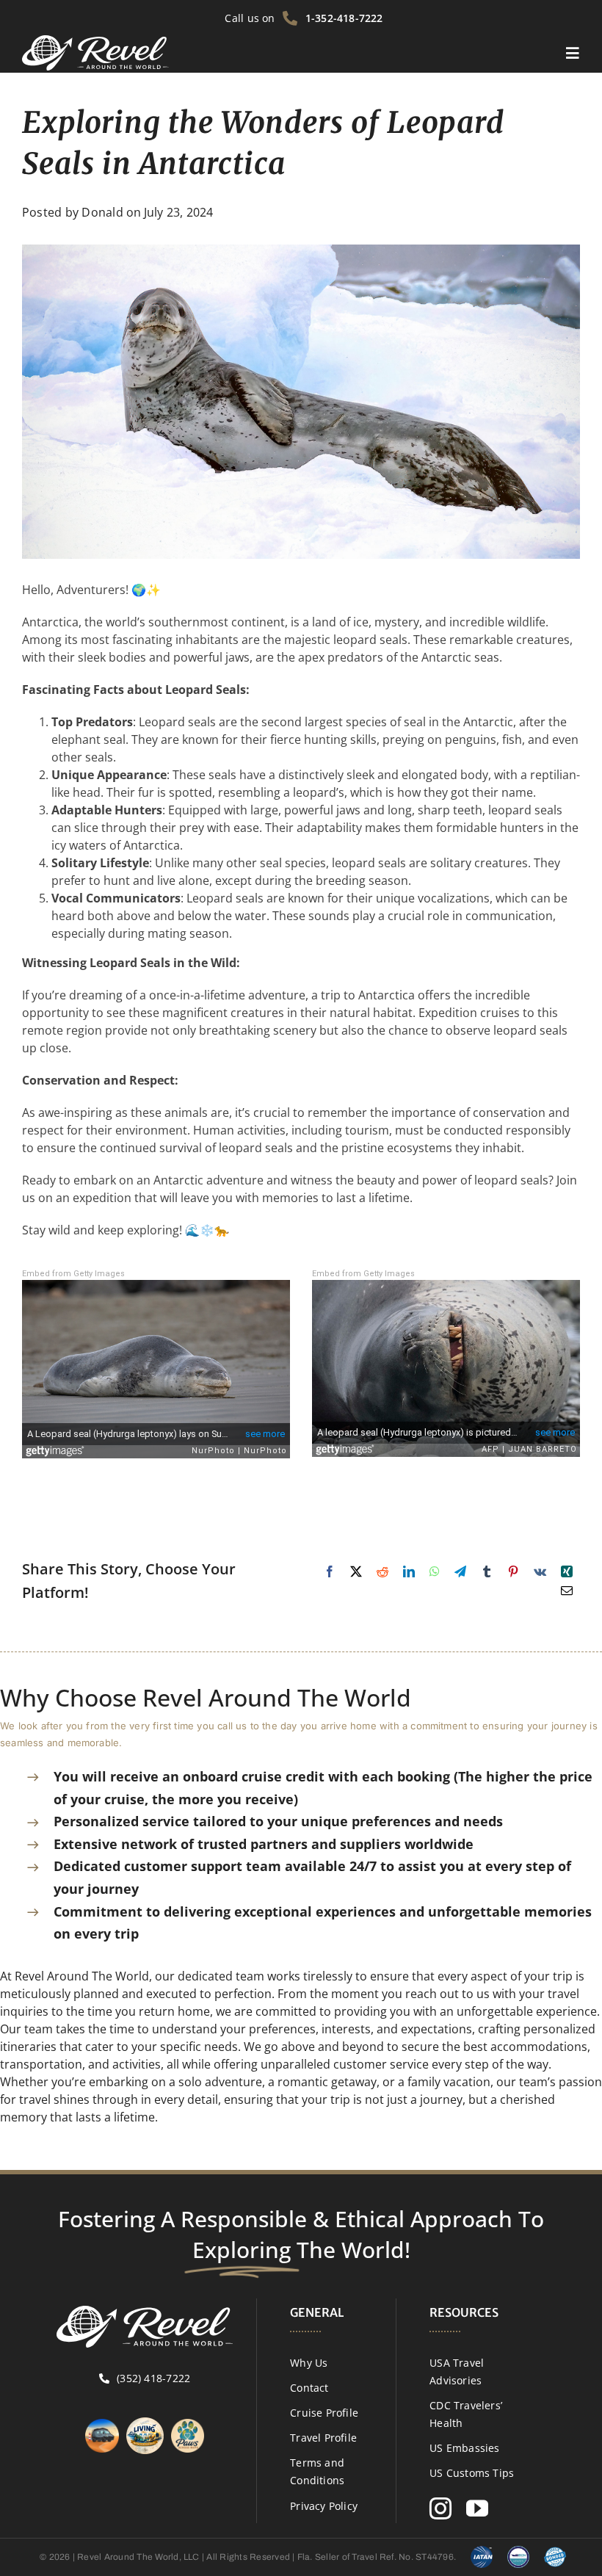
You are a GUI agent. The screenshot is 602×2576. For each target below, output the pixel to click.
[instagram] (440, 2508)
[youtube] (477, 2508)
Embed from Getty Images (73, 1274)
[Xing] (567, 1571)
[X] (356, 1571)
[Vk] (540, 1571)
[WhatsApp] (435, 1571)
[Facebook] (330, 1571)
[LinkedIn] (409, 1571)
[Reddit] (382, 1571)
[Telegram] (460, 1571)
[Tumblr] (487, 1571)
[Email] (567, 1591)
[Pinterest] (513, 1571)
